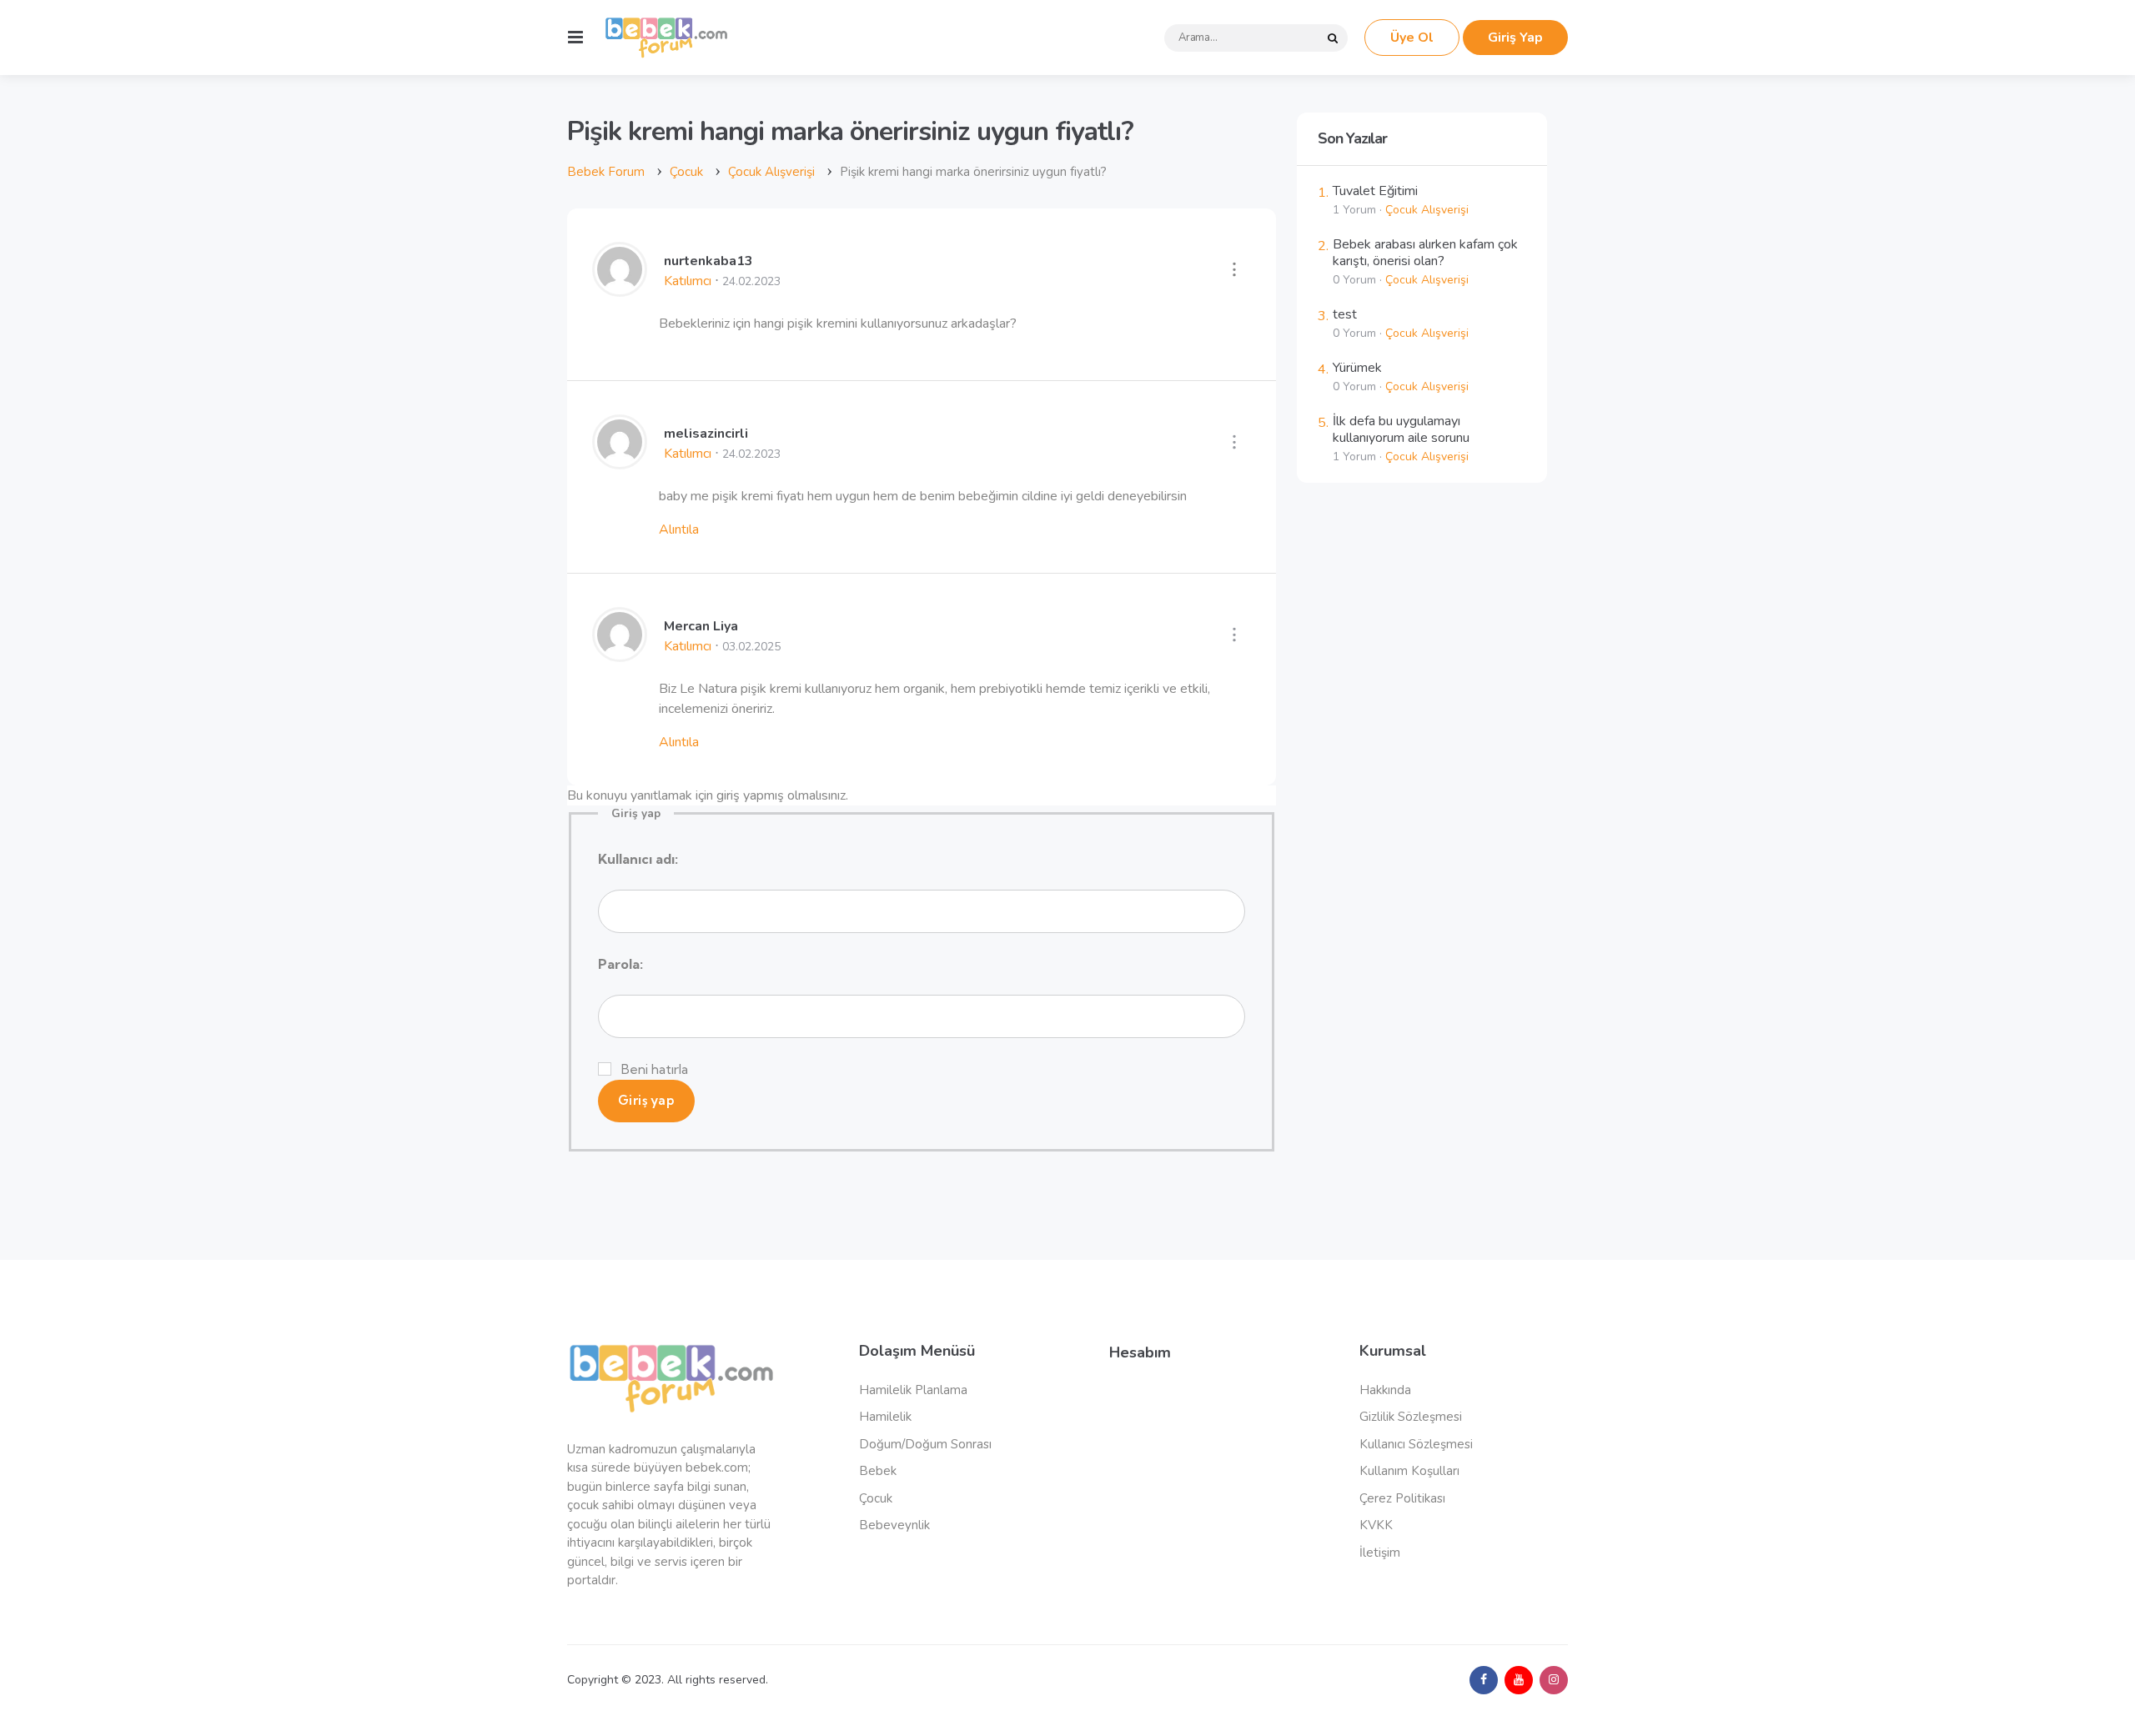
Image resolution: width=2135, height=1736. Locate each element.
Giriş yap (646, 1100)
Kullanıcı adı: (638, 859)
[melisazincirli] (620, 463)
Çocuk (686, 172)
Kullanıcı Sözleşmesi (1416, 1444)
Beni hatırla (655, 1069)
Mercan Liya (701, 626)
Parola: (620, 964)
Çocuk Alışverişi (771, 172)
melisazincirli (706, 434)
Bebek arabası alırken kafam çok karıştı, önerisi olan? (1425, 253)
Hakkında (1385, 1390)
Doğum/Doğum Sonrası (925, 1444)
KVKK (1376, 1525)
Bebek (878, 1471)
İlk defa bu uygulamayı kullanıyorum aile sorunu (1401, 429)
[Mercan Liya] (620, 655)
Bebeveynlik (894, 1525)
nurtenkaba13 (708, 261)
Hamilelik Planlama (913, 1390)
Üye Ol (1412, 38)
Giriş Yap (1515, 38)
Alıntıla (679, 529)
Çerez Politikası (1402, 1498)
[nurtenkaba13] (620, 290)
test (1345, 314)
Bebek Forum (606, 172)
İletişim (1380, 1553)
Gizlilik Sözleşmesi (1411, 1417)
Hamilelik (885, 1417)
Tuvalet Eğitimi (1375, 191)
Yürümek (1357, 368)
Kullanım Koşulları (1409, 1471)
